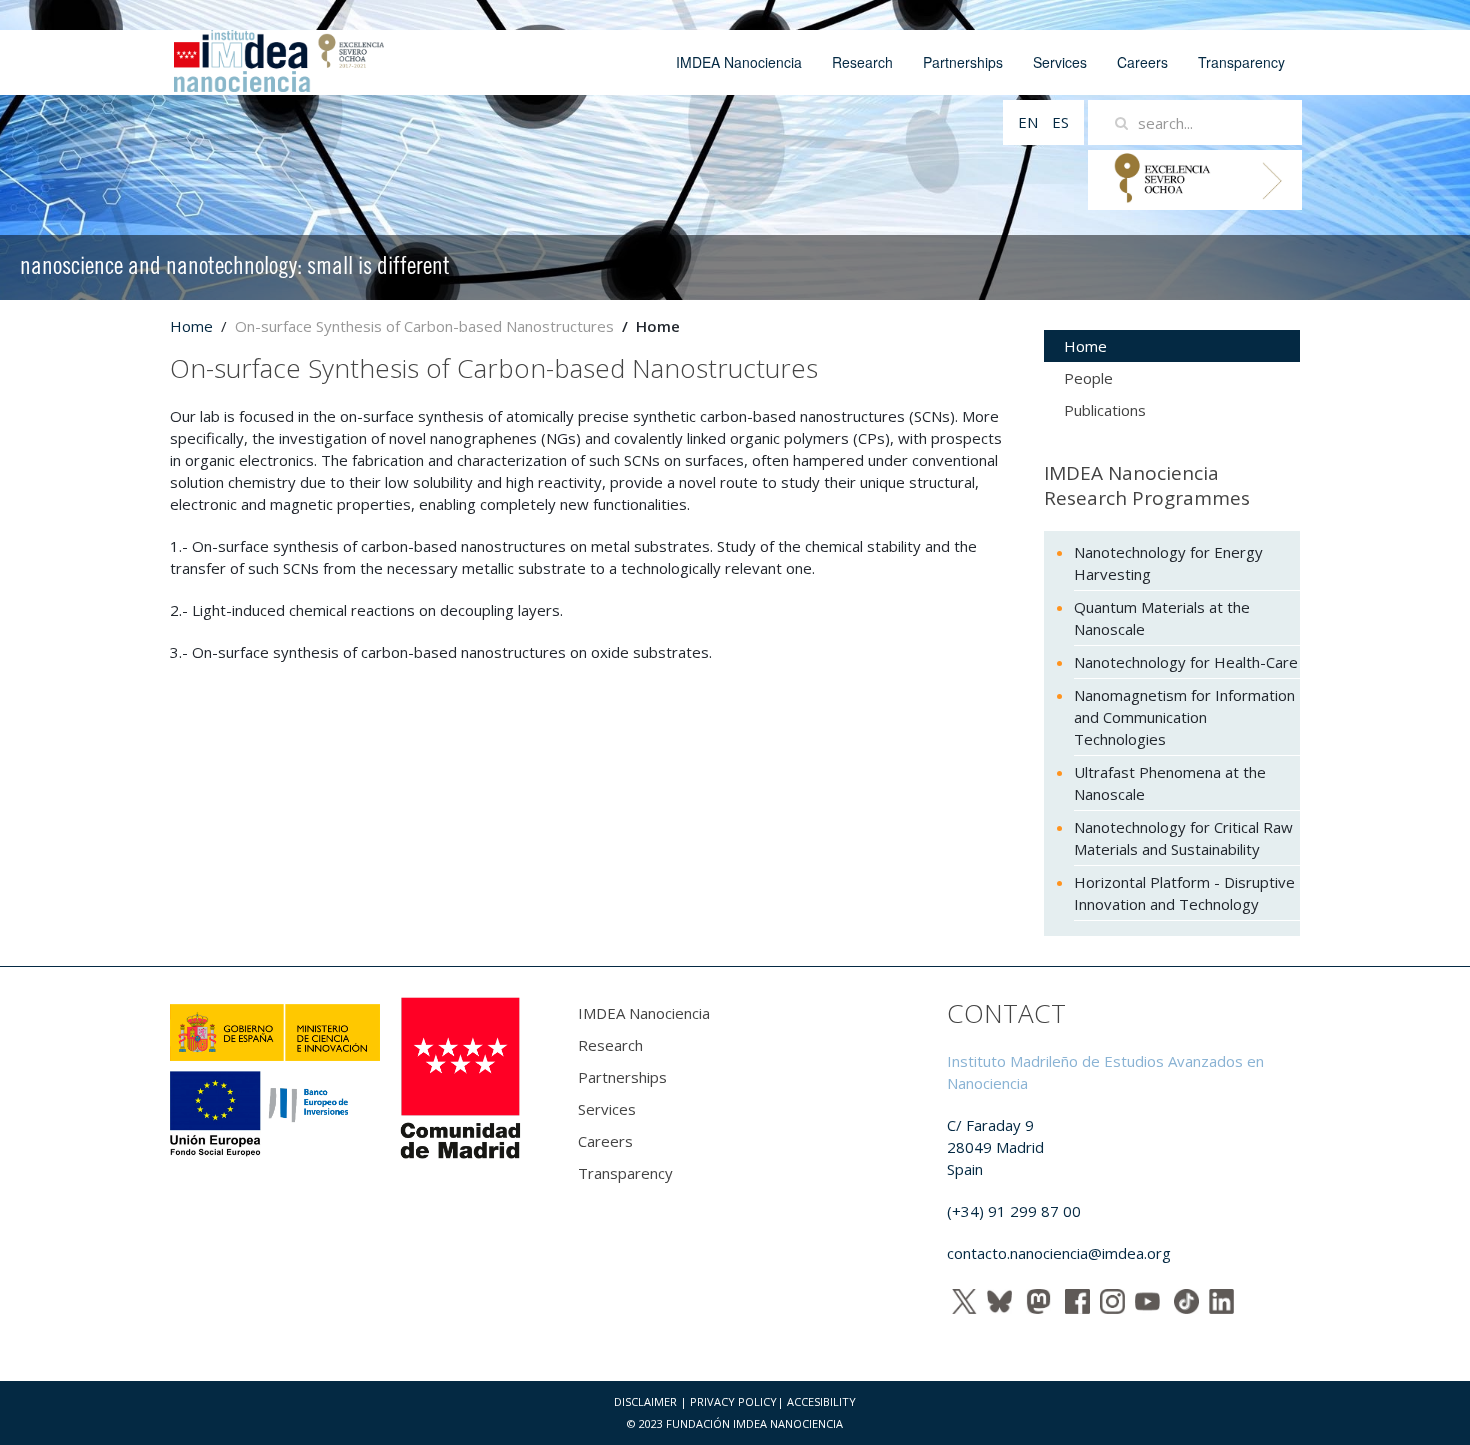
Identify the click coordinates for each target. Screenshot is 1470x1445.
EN (1030, 122)
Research (862, 62)
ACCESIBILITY (821, 1401)
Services (1060, 62)
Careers (1142, 62)
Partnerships (963, 62)
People (1088, 378)
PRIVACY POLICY (733, 1401)
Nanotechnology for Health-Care (1186, 662)
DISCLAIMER (645, 1401)
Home (191, 326)
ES (1060, 122)
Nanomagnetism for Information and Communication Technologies (1184, 717)
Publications (1105, 410)
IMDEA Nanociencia (739, 62)
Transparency (1241, 62)
